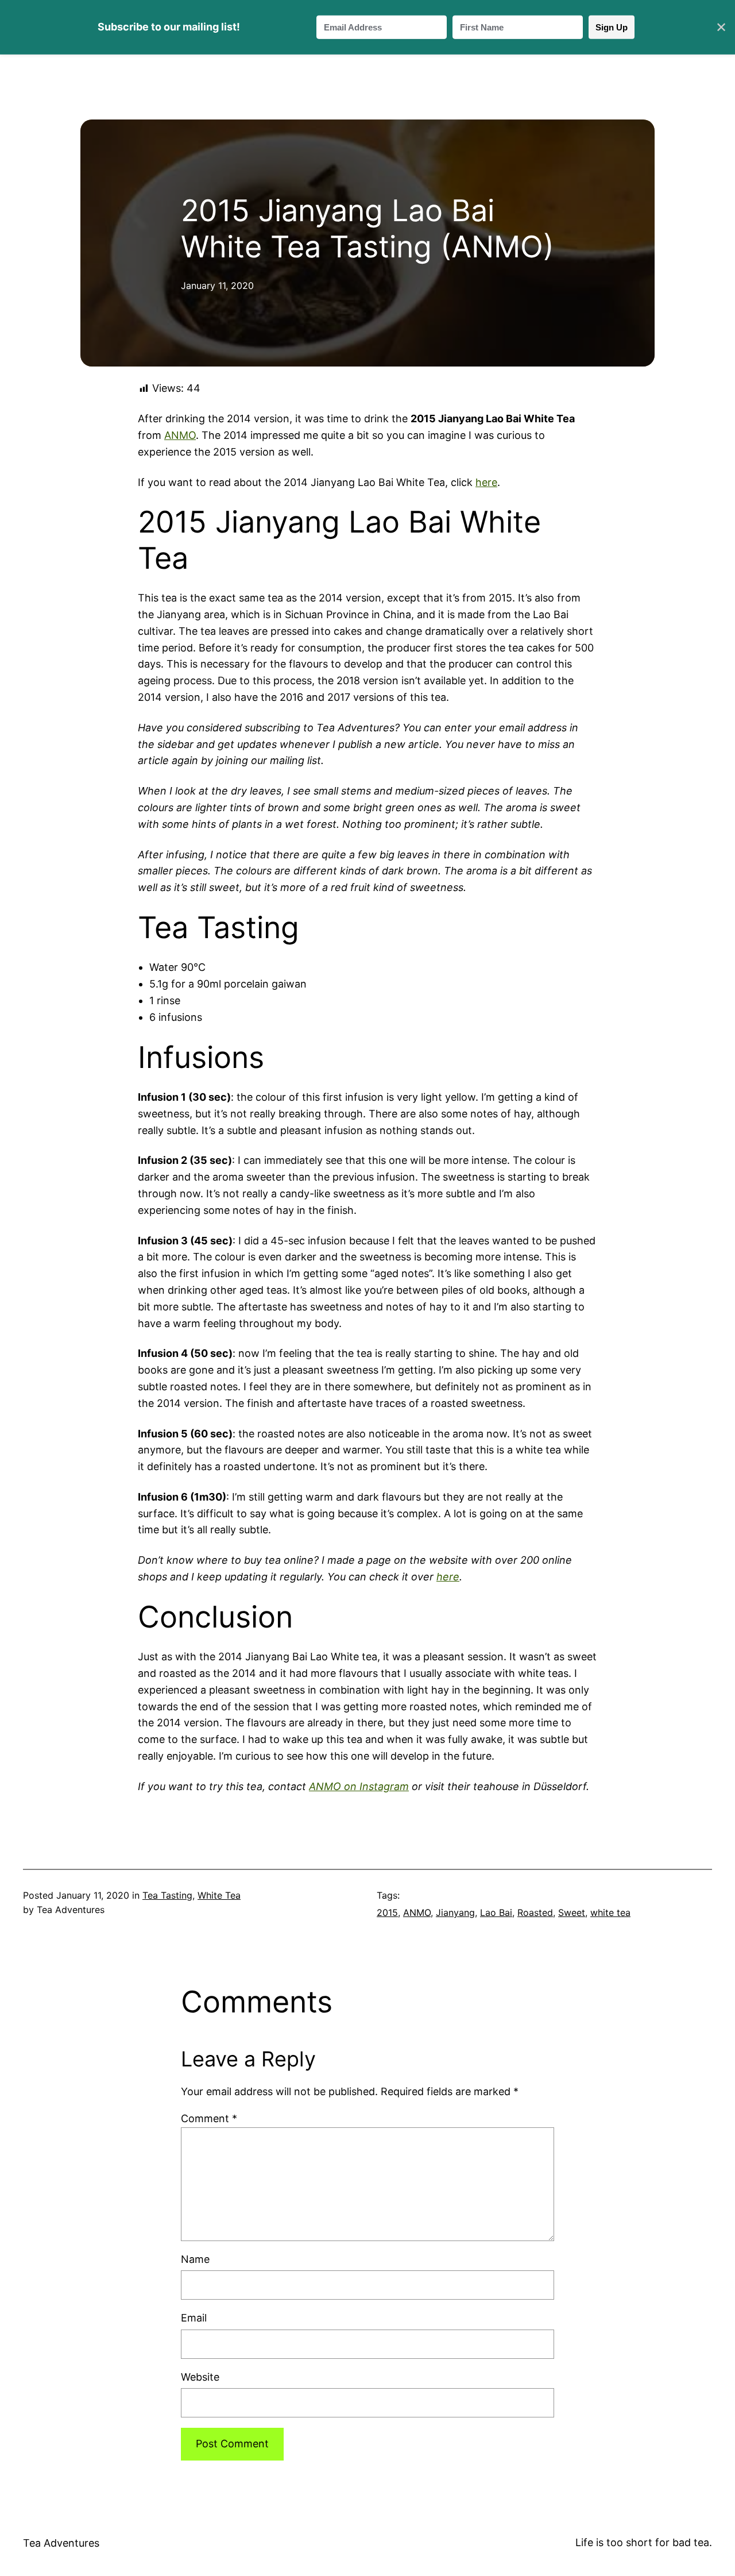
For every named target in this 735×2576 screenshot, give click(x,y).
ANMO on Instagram (359, 1786)
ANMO (180, 435)
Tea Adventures (61, 2543)
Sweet (572, 1912)
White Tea (219, 1895)
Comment (209, 2118)
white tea (610, 1912)
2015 (387, 1912)
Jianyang (455, 1912)
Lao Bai (496, 1912)
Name (195, 2259)
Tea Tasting (167, 1895)
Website (200, 2377)
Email (194, 2318)
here (486, 482)
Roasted (535, 1912)
